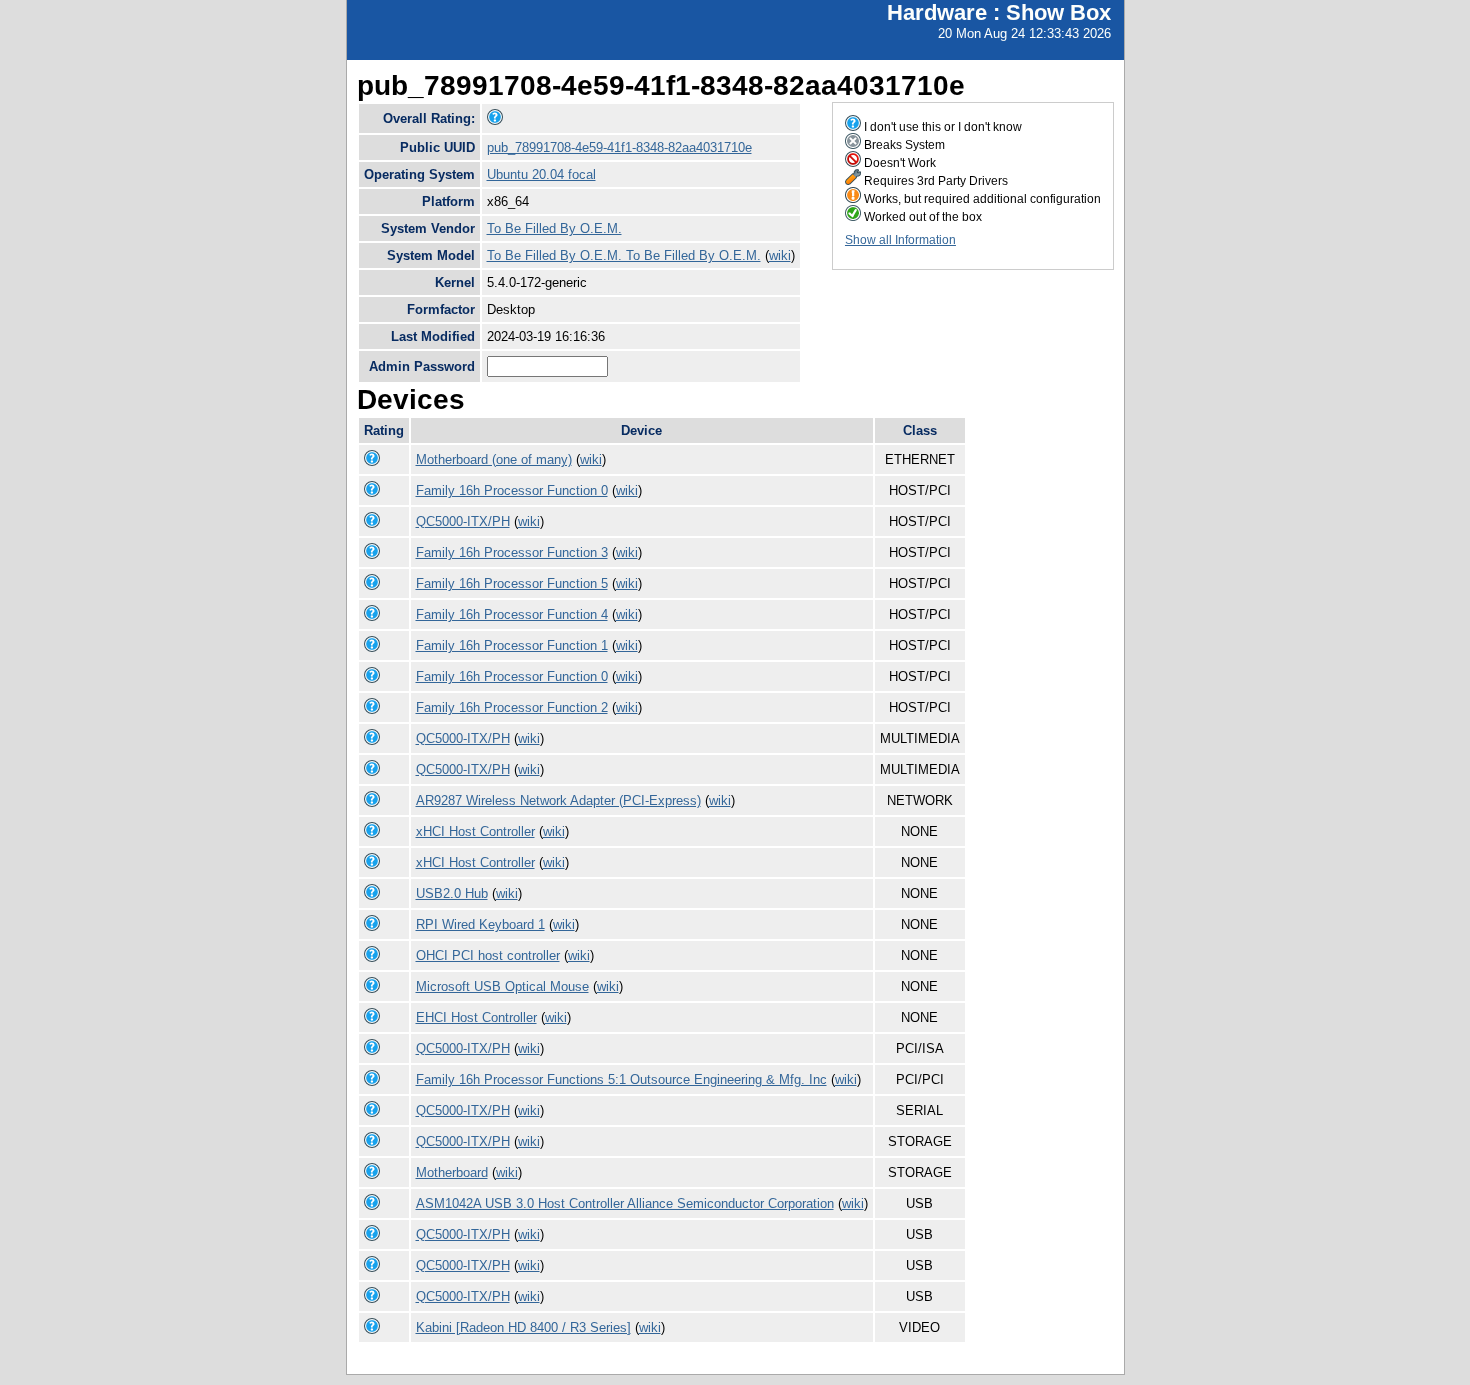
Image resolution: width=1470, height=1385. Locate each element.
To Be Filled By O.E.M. (554, 228)
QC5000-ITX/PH (463, 521)
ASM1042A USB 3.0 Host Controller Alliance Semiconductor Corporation (625, 1203)
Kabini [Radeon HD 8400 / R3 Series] (523, 1327)
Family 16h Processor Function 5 (512, 583)
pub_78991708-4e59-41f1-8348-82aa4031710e (619, 147)
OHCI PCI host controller (488, 955)
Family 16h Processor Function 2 (512, 707)
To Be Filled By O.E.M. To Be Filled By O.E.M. (624, 255)
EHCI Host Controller (476, 1017)
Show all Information (900, 240)
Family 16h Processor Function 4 (512, 614)
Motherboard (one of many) (494, 459)
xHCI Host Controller (475, 831)
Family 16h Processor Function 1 (512, 645)
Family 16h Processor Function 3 (512, 552)
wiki (780, 255)
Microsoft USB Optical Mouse (502, 986)
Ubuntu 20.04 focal (541, 174)
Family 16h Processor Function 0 (512, 490)
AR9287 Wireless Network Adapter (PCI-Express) (558, 800)
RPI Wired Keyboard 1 (480, 924)
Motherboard (452, 1172)
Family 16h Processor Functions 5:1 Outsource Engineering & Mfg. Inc (621, 1079)
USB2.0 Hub (452, 893)
